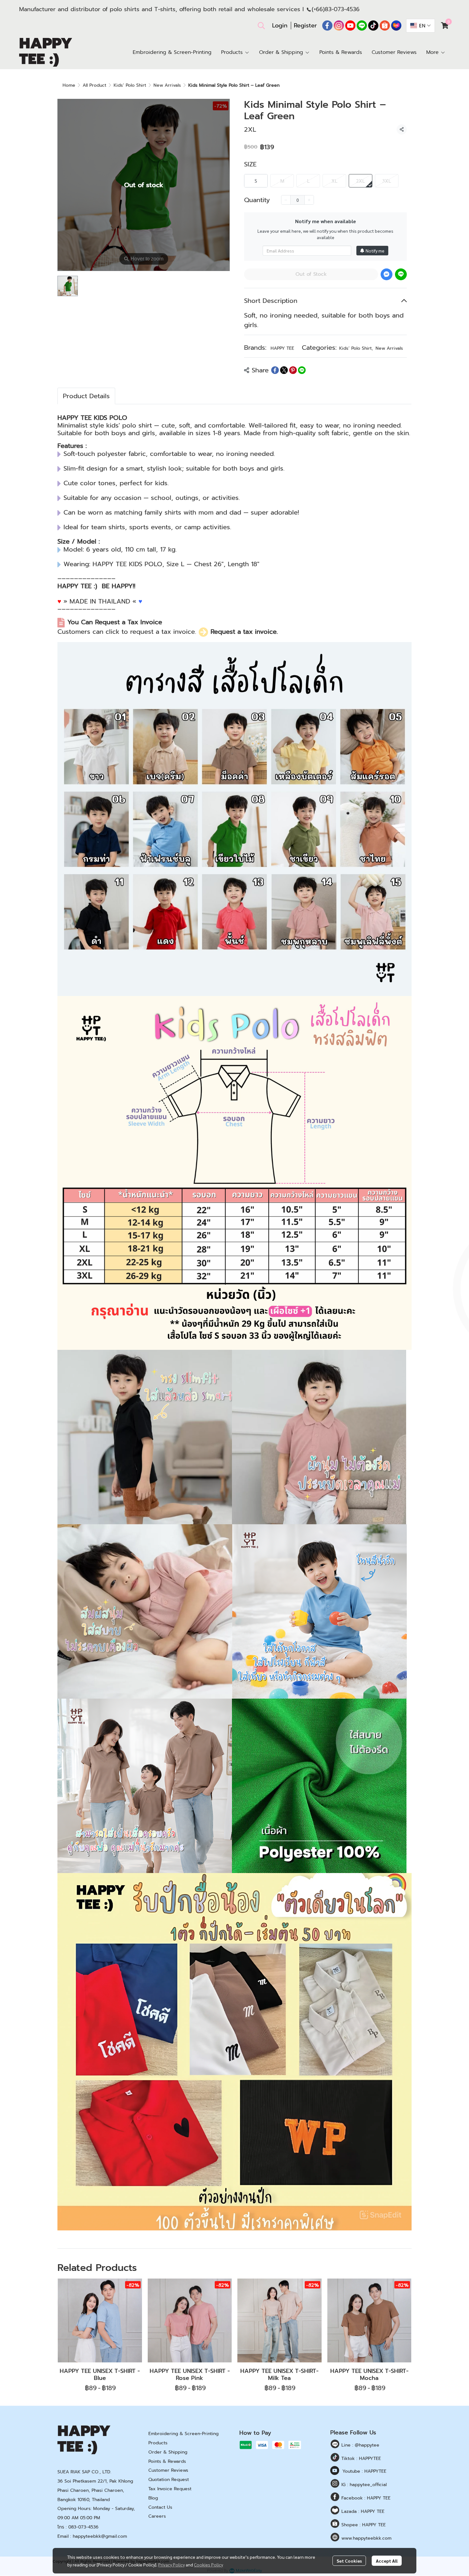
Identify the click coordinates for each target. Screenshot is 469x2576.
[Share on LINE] (302, 370)
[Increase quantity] (309, 200)
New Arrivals (167, 85)
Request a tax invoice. (244, 632)
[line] (362, 26)
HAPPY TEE (282, 348)
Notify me (375, 251)
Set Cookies (349, 2561)
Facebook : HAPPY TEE (365, 2498)
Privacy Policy (171, 2565)
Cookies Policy (208, 2565)
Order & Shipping (168, 2452)
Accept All (387, 2561)
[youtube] (350, 26)
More (433, 52)
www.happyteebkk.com (366, 2538)
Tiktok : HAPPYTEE (360, 2459)
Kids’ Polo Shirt (130, 85)
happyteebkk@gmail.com (100, 2536)
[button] (261, 26)
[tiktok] (373, 26)
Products (158, 2443)
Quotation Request (169, 2480)
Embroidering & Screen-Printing (183, 2434)
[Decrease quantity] (286, 200)
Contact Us (160, 2507)
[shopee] (385, 26)
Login (280, 26)
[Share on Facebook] (275, 370)
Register (305, 26)
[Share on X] (284, 370)
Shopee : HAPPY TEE (363, 2525)
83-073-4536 (342, 9)
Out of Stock (311, 274)
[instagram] (339, 26)
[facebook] (327, 26)
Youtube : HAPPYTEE (364, 2471)
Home (69, 85)
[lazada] (396, 26)
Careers (157, 2516)
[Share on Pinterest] (293, 370)
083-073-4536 (83, 2527)
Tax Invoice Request (170, 2489)
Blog (153, 2498)
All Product (94, 85)
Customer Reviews (168, 2470)
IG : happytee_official (363, 2485)
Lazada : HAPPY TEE (362, 2511)
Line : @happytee (360, 2445)
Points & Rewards (167, 2461)
